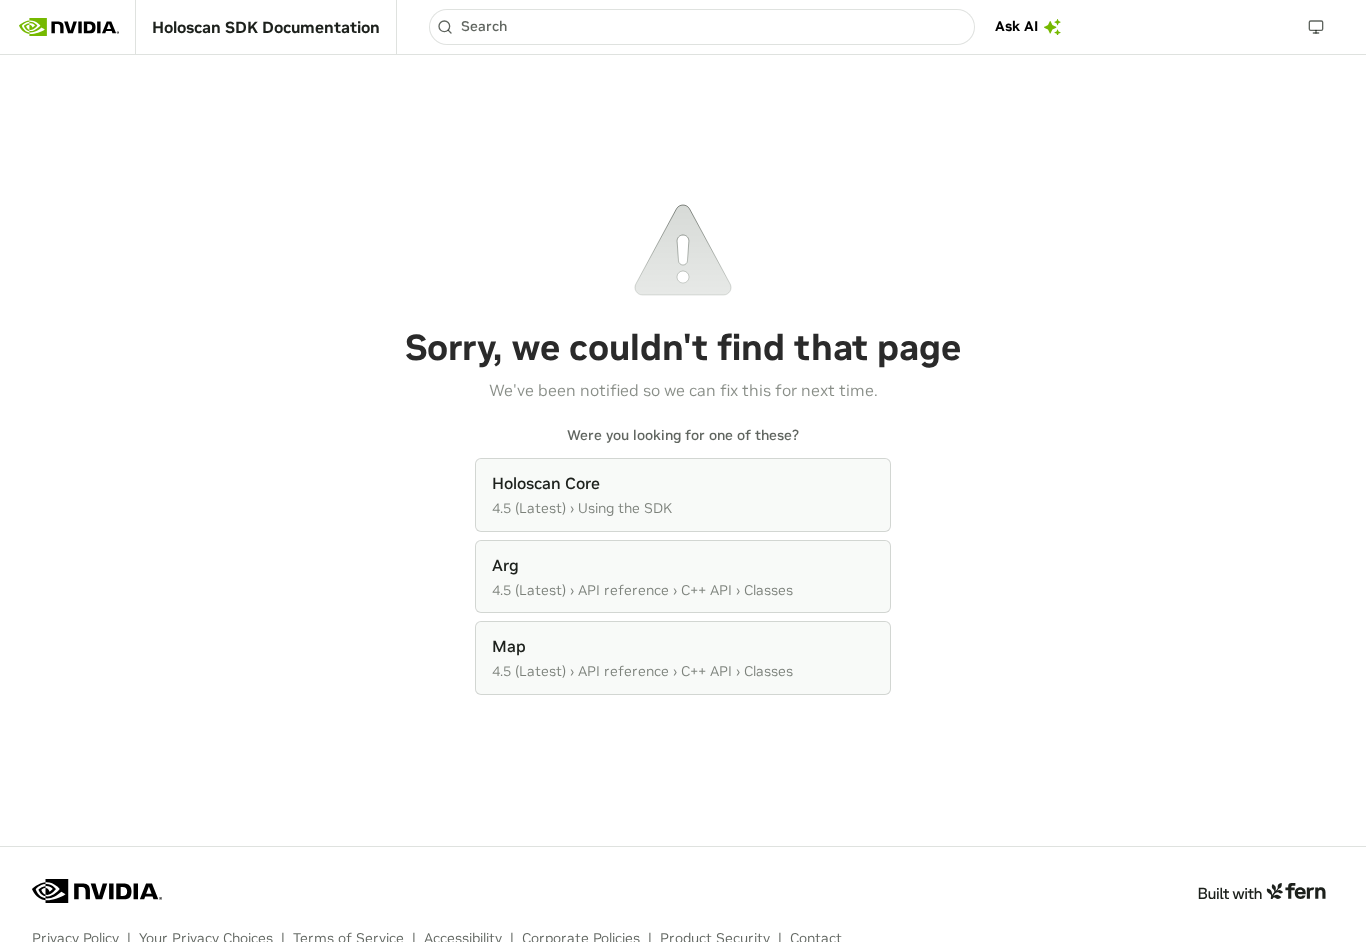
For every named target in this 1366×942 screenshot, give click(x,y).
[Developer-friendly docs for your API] (1261, 891)
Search (484, 26)
